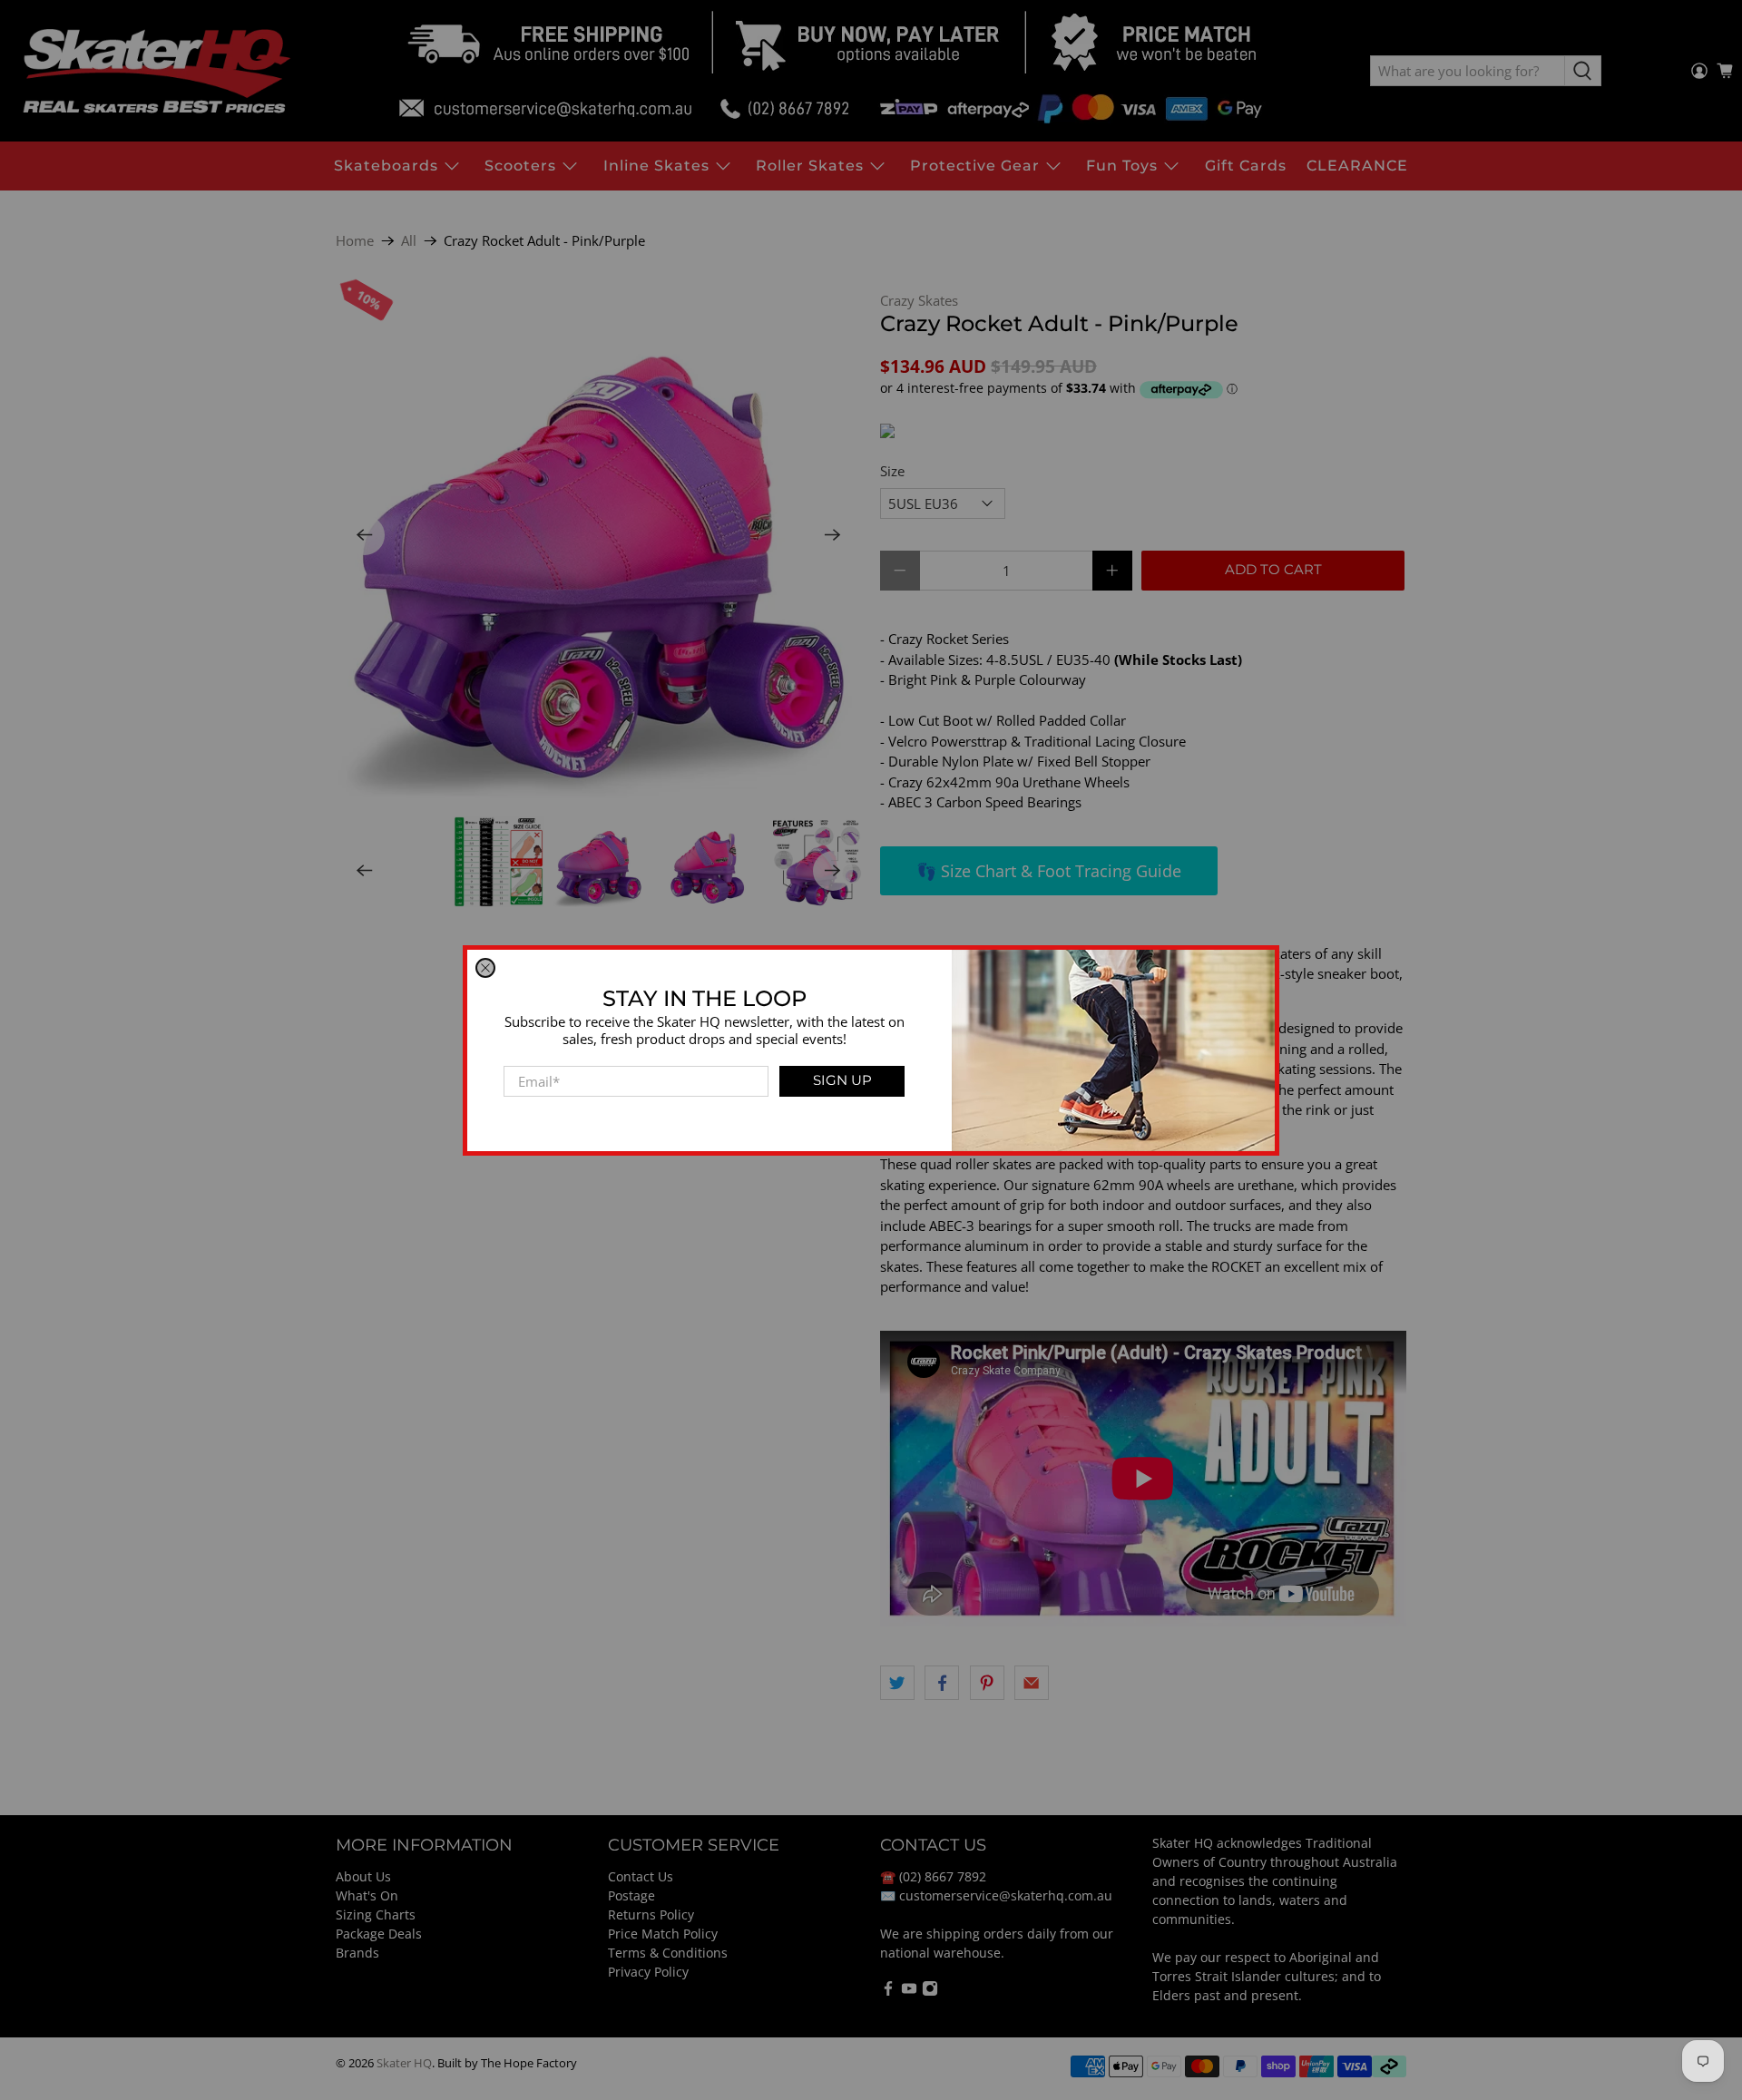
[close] (485, 968)
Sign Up (842, 1080)
